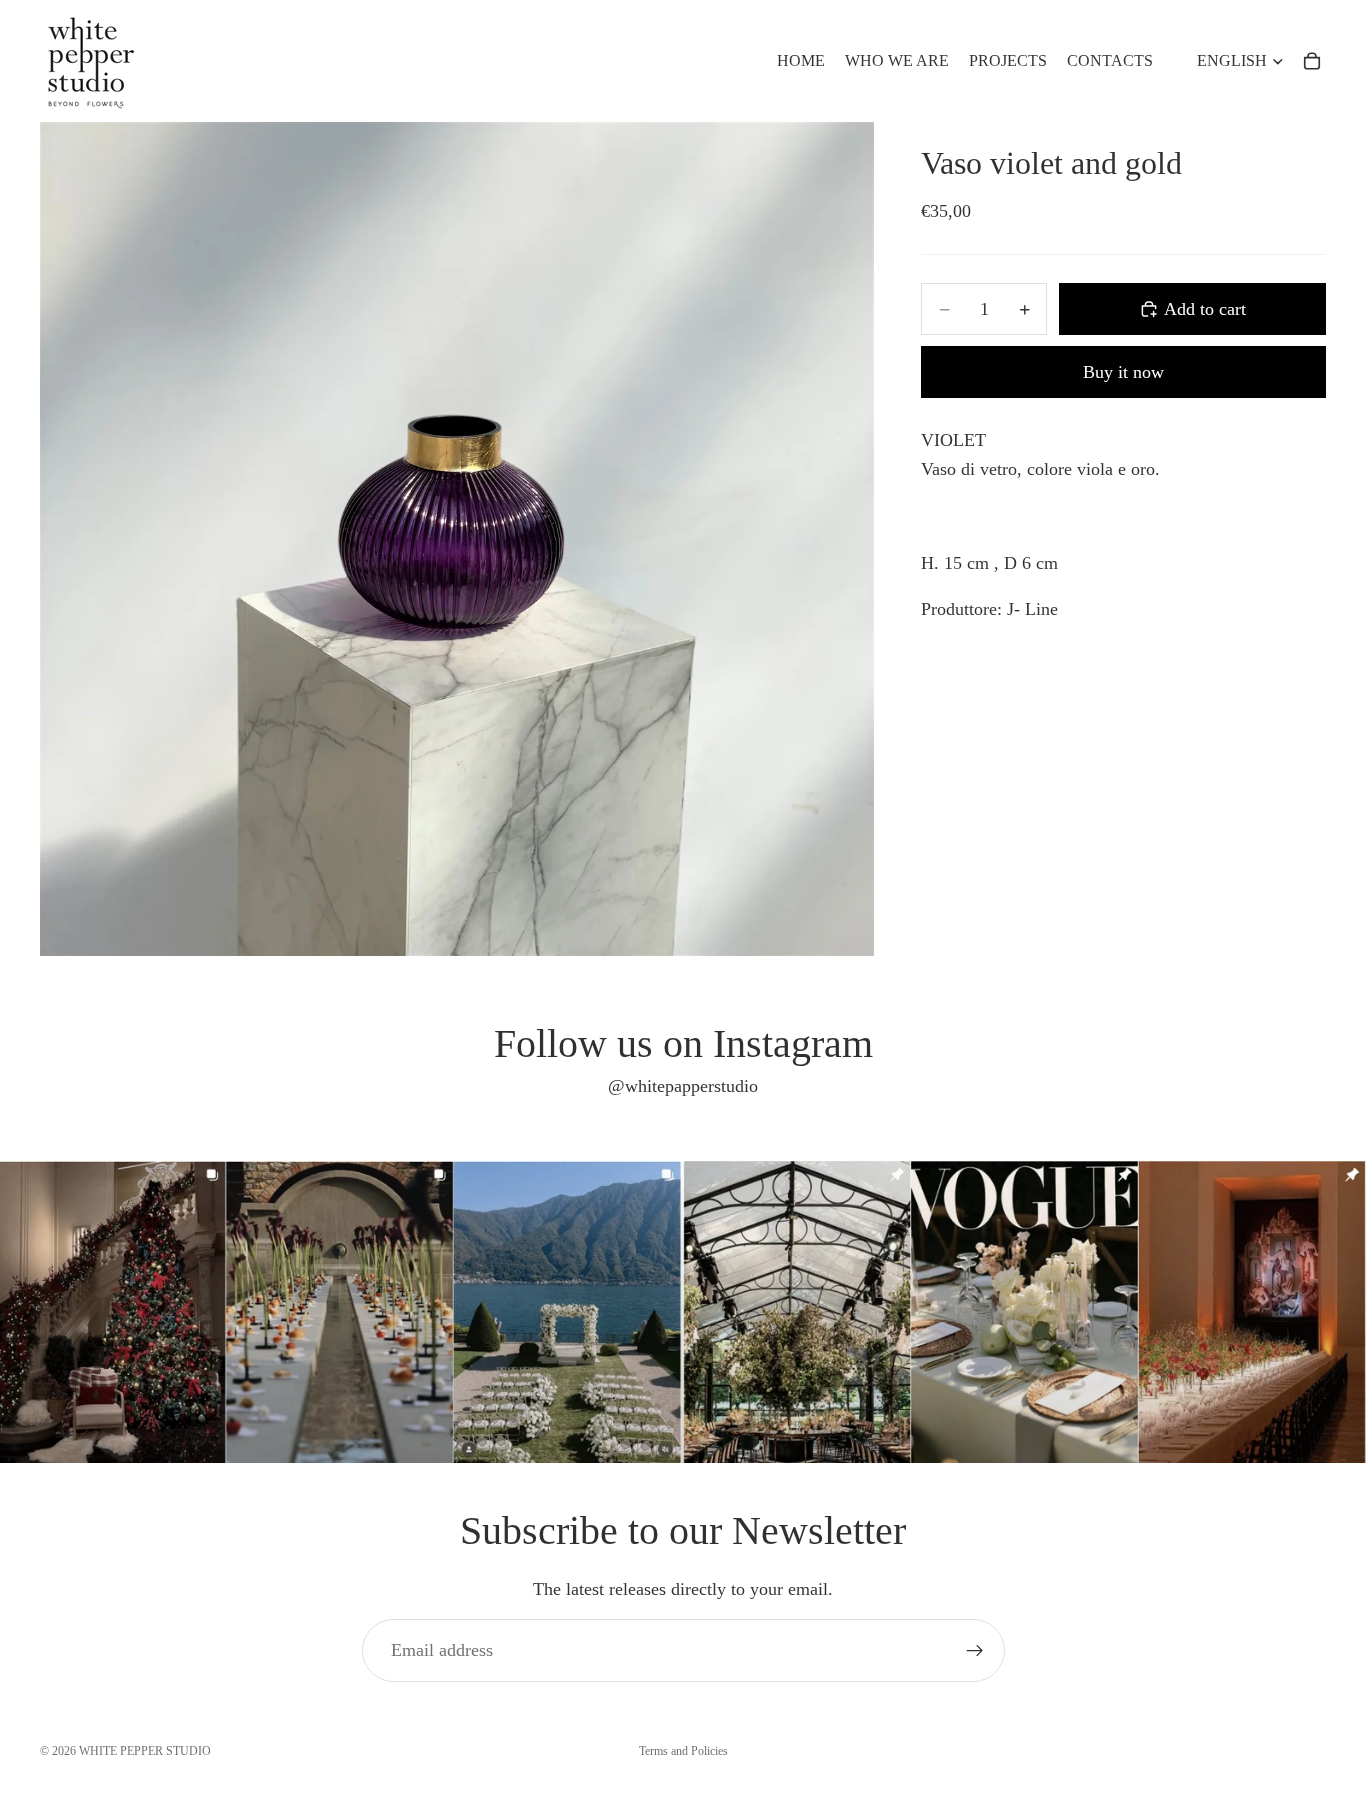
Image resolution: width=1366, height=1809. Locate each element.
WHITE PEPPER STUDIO (145, 1751)
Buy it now (1123, 372)
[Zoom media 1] (457, 539)
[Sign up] (975, 1651)
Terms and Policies (683, 1751)
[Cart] (1312, 61)
